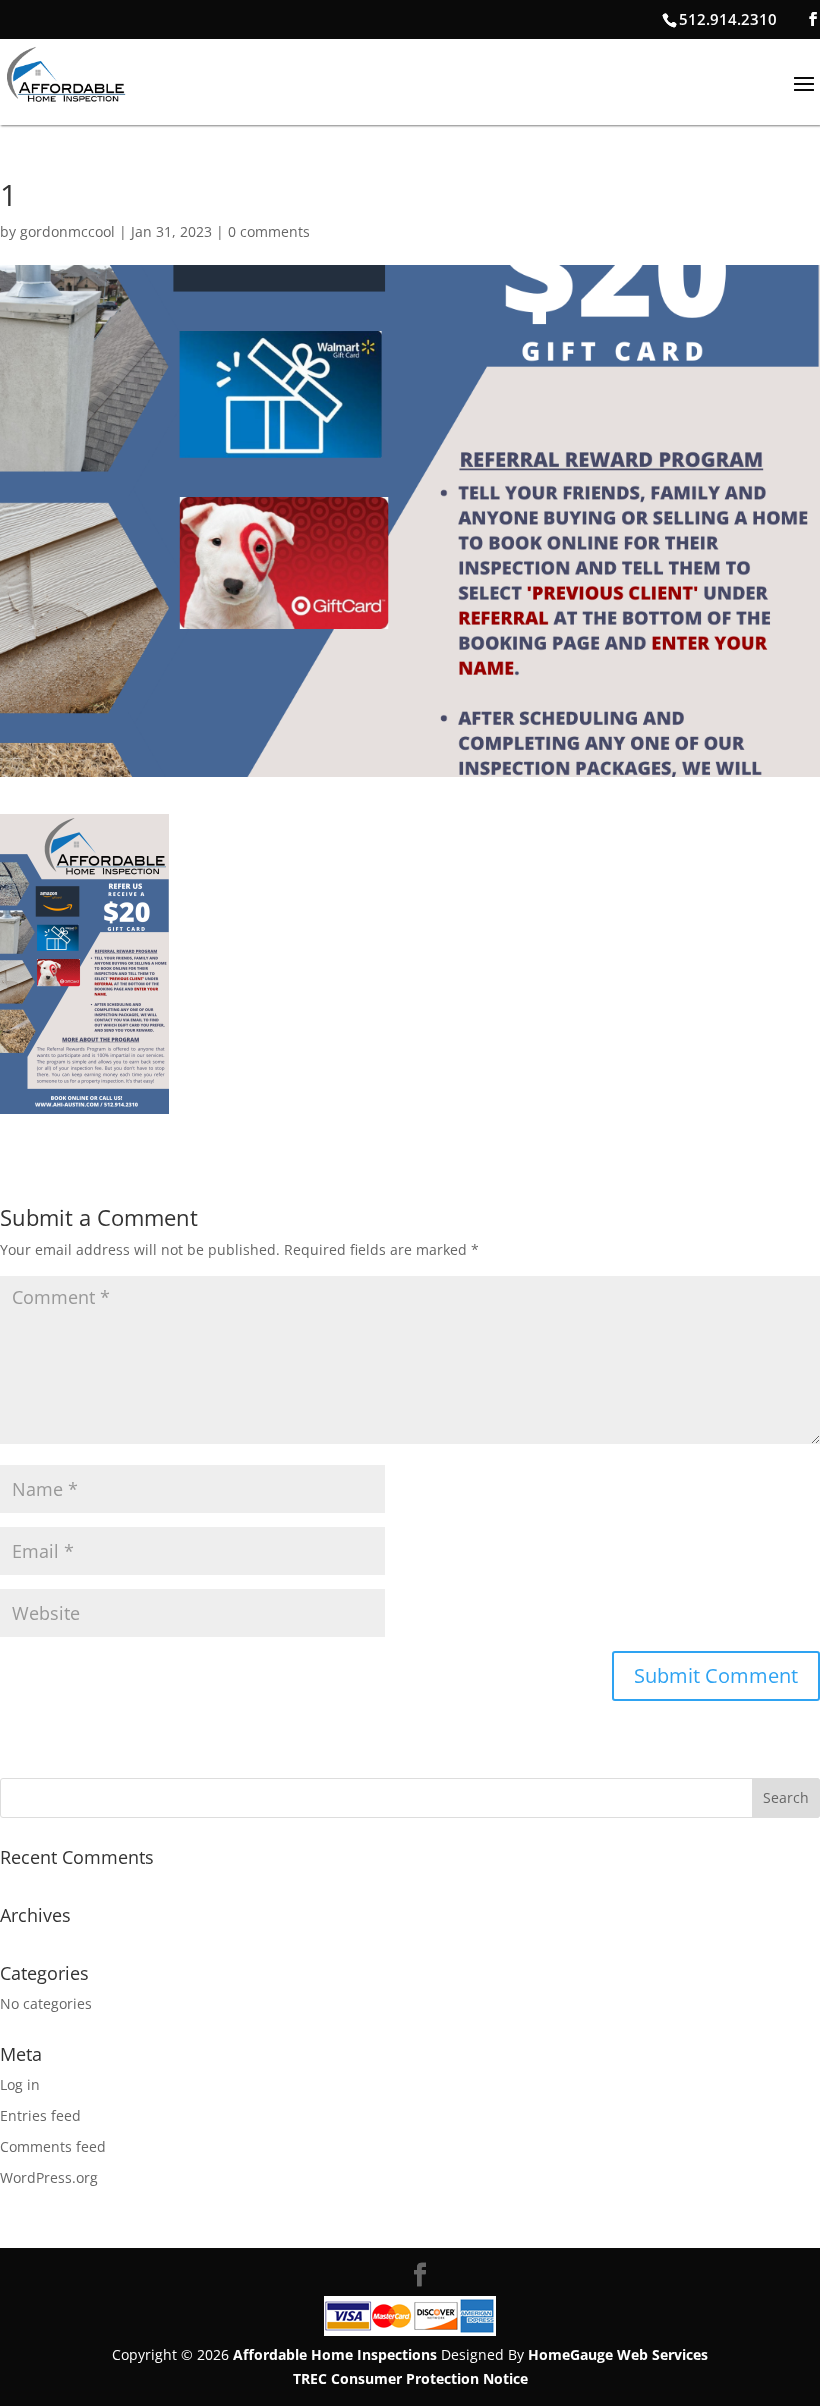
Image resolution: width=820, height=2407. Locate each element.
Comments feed (53, 2146)
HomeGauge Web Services (618, 2354)
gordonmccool (67, 231)
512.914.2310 (728, 19)
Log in (20, 2084)
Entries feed (40, 2115)
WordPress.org (49, 2177)
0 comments (269, 231)
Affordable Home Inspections (335, 2354)
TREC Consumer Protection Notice (410, 2378)
